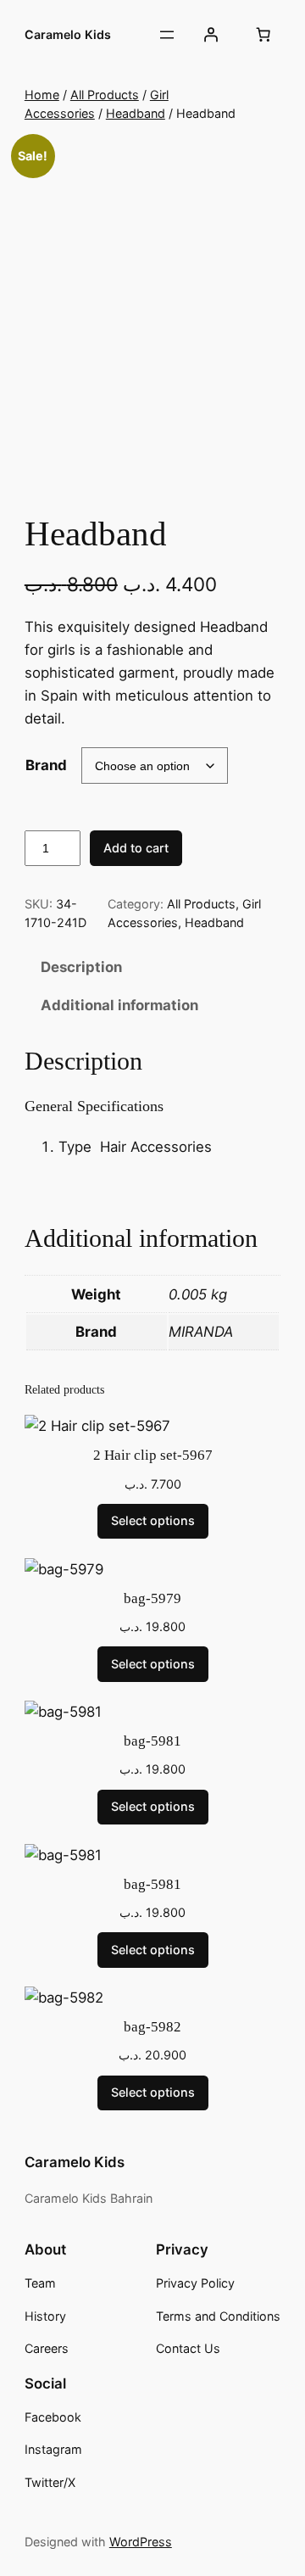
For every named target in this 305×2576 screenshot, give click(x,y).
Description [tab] (81, 967)
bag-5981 (152, 1741)
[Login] (211, 35)
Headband (136, 113)
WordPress (141, 2542)
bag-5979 (152, 1598)
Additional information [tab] (119, 1005)
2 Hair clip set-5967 (153, 1455)
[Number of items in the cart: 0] (263, 35)
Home (42, 95)
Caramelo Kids (68, 34)
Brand (46, 765)
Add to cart (136, 848)
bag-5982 (152, 2027)
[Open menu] (167, 35)
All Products (105, 95)
